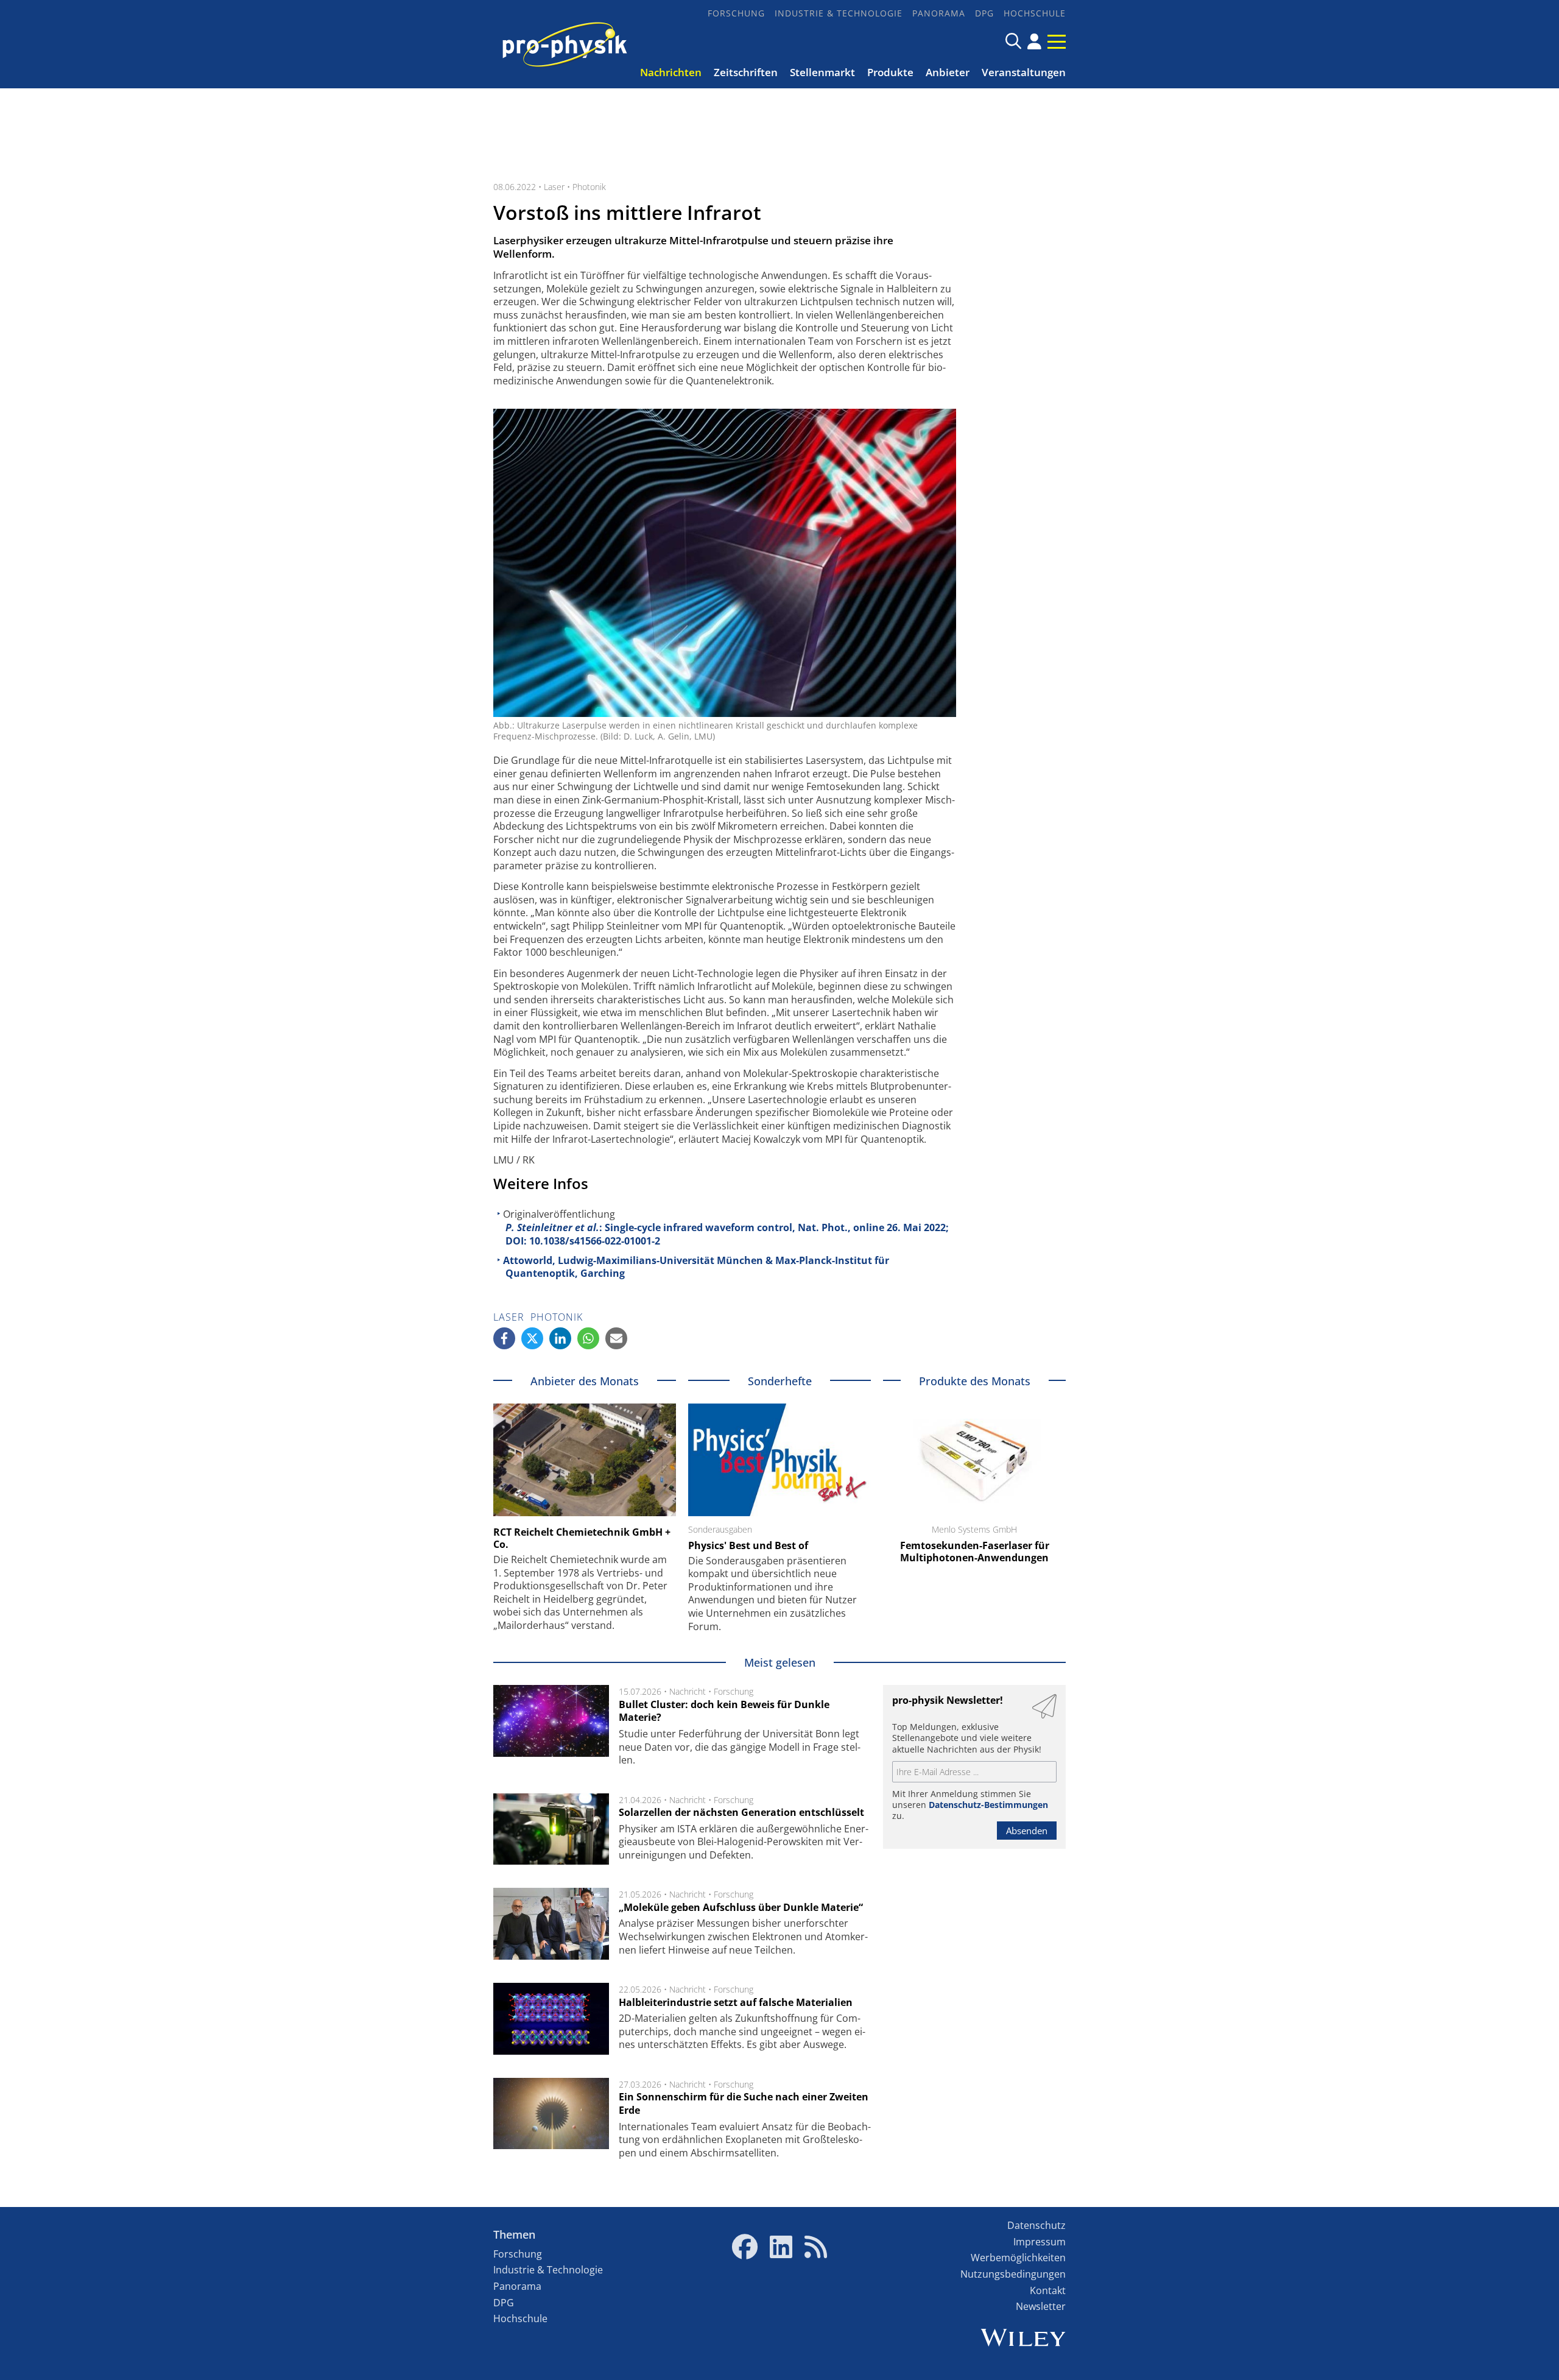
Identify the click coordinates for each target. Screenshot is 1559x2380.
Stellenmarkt (822, 72)
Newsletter (1041, 2306)
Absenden (1027, 1831)
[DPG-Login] (1034, 41)
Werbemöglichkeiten (1018, 2258)
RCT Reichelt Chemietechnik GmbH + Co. (582, 1538)
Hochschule (1035, 13)
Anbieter (948, 72)
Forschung (736, 13)
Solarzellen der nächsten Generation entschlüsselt (741, 1812)
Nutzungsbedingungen (1013, 2274)
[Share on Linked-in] (560, 1338)
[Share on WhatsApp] (588, 1338)
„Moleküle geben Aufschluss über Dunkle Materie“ (741, 1907)
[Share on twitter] (532, 1338)
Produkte (890, 72)
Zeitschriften (746, 72)
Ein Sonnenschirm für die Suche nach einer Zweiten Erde (744, 2103)
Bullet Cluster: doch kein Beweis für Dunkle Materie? (724, 1711)
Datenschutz (1036, 2225)
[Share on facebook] (504, 1338)
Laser (554, 187)
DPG (984, 13)
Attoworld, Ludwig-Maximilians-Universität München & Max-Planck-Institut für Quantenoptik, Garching (696, 1267)
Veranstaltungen (1024, 72)
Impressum (1040, 2242)
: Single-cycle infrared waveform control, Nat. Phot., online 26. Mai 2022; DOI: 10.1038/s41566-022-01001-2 (727, 1234)
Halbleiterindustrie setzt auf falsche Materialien (736, 2002)
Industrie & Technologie (839, 13)
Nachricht (688, 1691)
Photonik (589, 187)
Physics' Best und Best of (748, 1545)
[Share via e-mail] (616, 1338)
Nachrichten (671, 72)
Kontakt (1048, 2290)
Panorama (939, 13)
